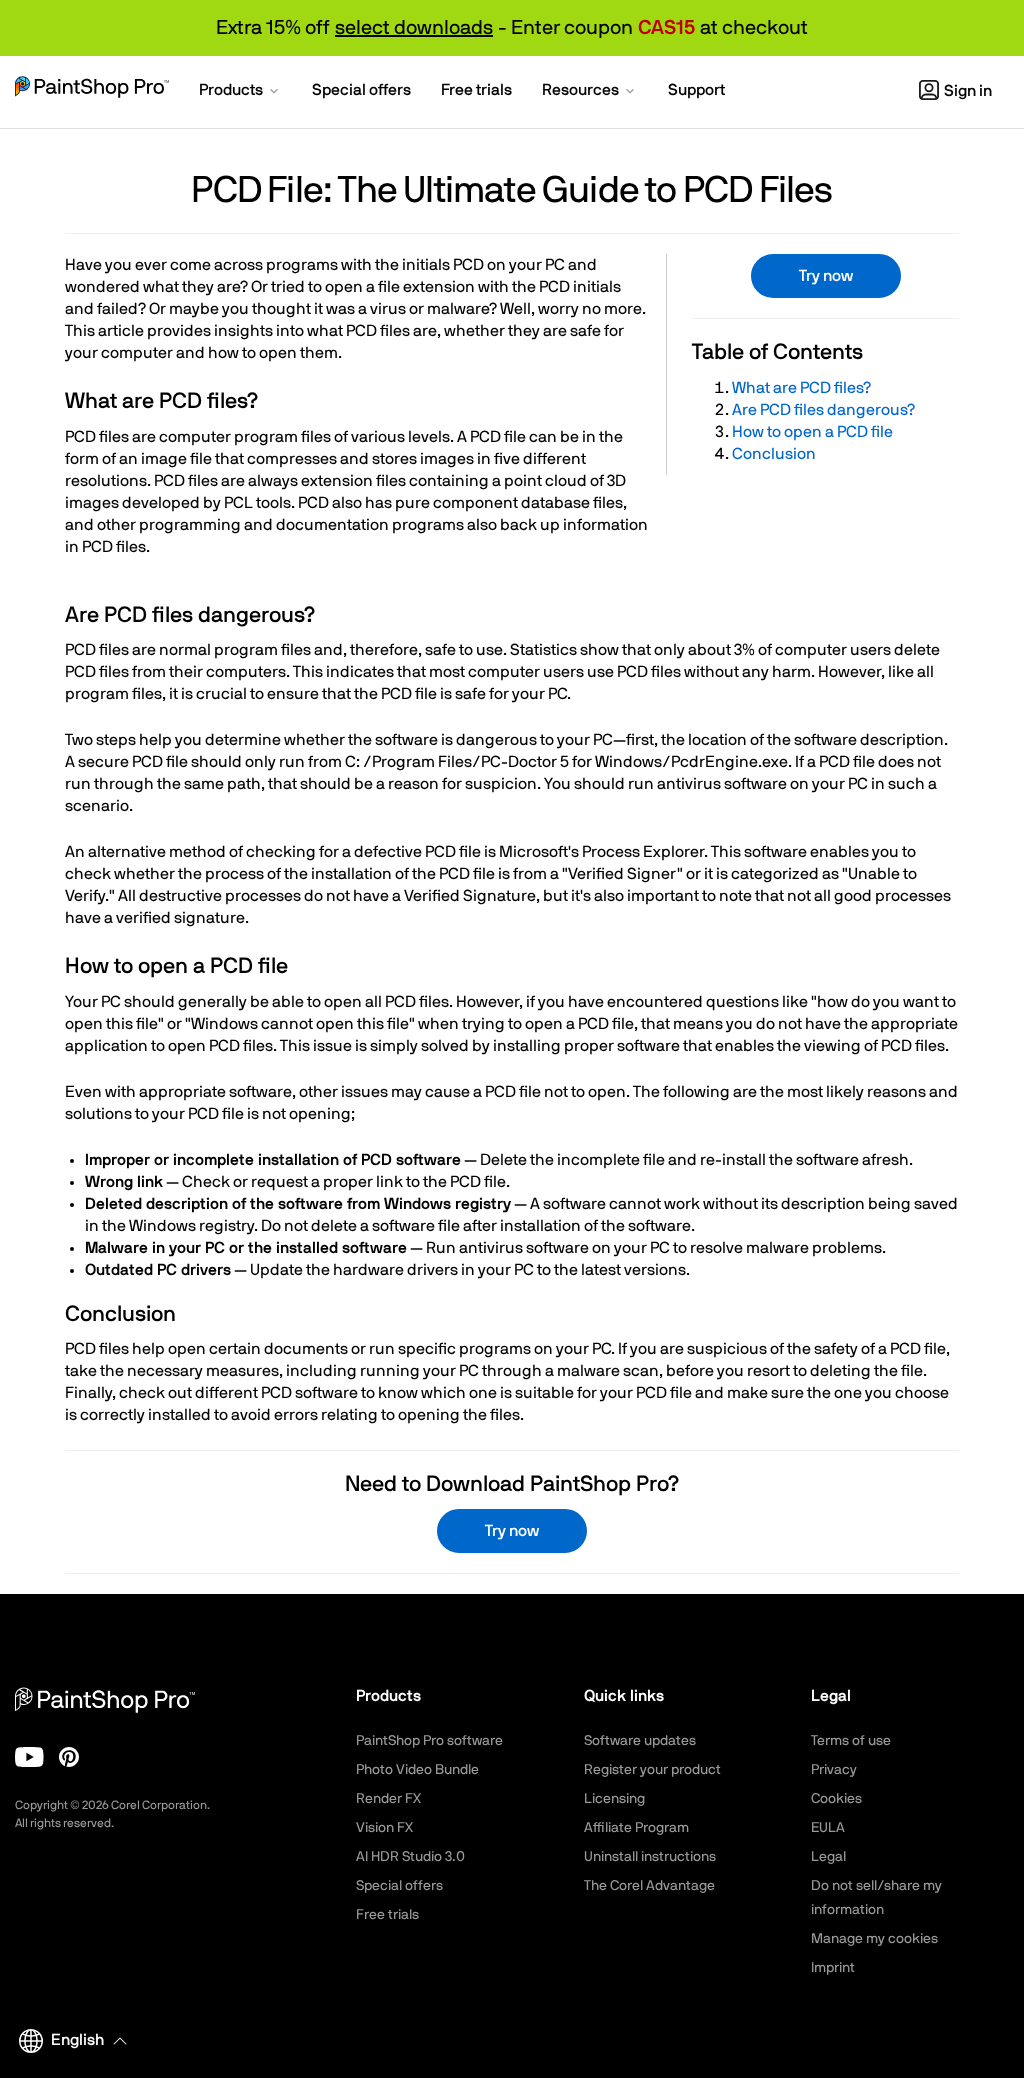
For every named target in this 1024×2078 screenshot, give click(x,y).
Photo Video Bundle (417, 1770)
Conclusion (774, 454)
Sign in (968, 91)
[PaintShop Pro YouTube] (29, 1757)
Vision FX (384, 1828)
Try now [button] (826, 276)
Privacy (834, 1770)
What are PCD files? (801, 388)
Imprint (833, 1968)
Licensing (614, 1799)
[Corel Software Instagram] (69, 1757)
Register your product (652, 1770)
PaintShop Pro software (429, 1741)
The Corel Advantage (649, 1886)
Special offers (399, 1886)
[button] (240, 92)
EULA (828, 1828)
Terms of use (851, 1741)
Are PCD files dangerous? (823, 410)
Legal (828, 1857)
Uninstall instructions (650, 1857)
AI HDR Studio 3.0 (410, 1857)
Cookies (836, 1799)
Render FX (388, 1799)
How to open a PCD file (812, 432)
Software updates (640, 1741)
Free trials (387, 1915)
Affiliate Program (636, 1828)
